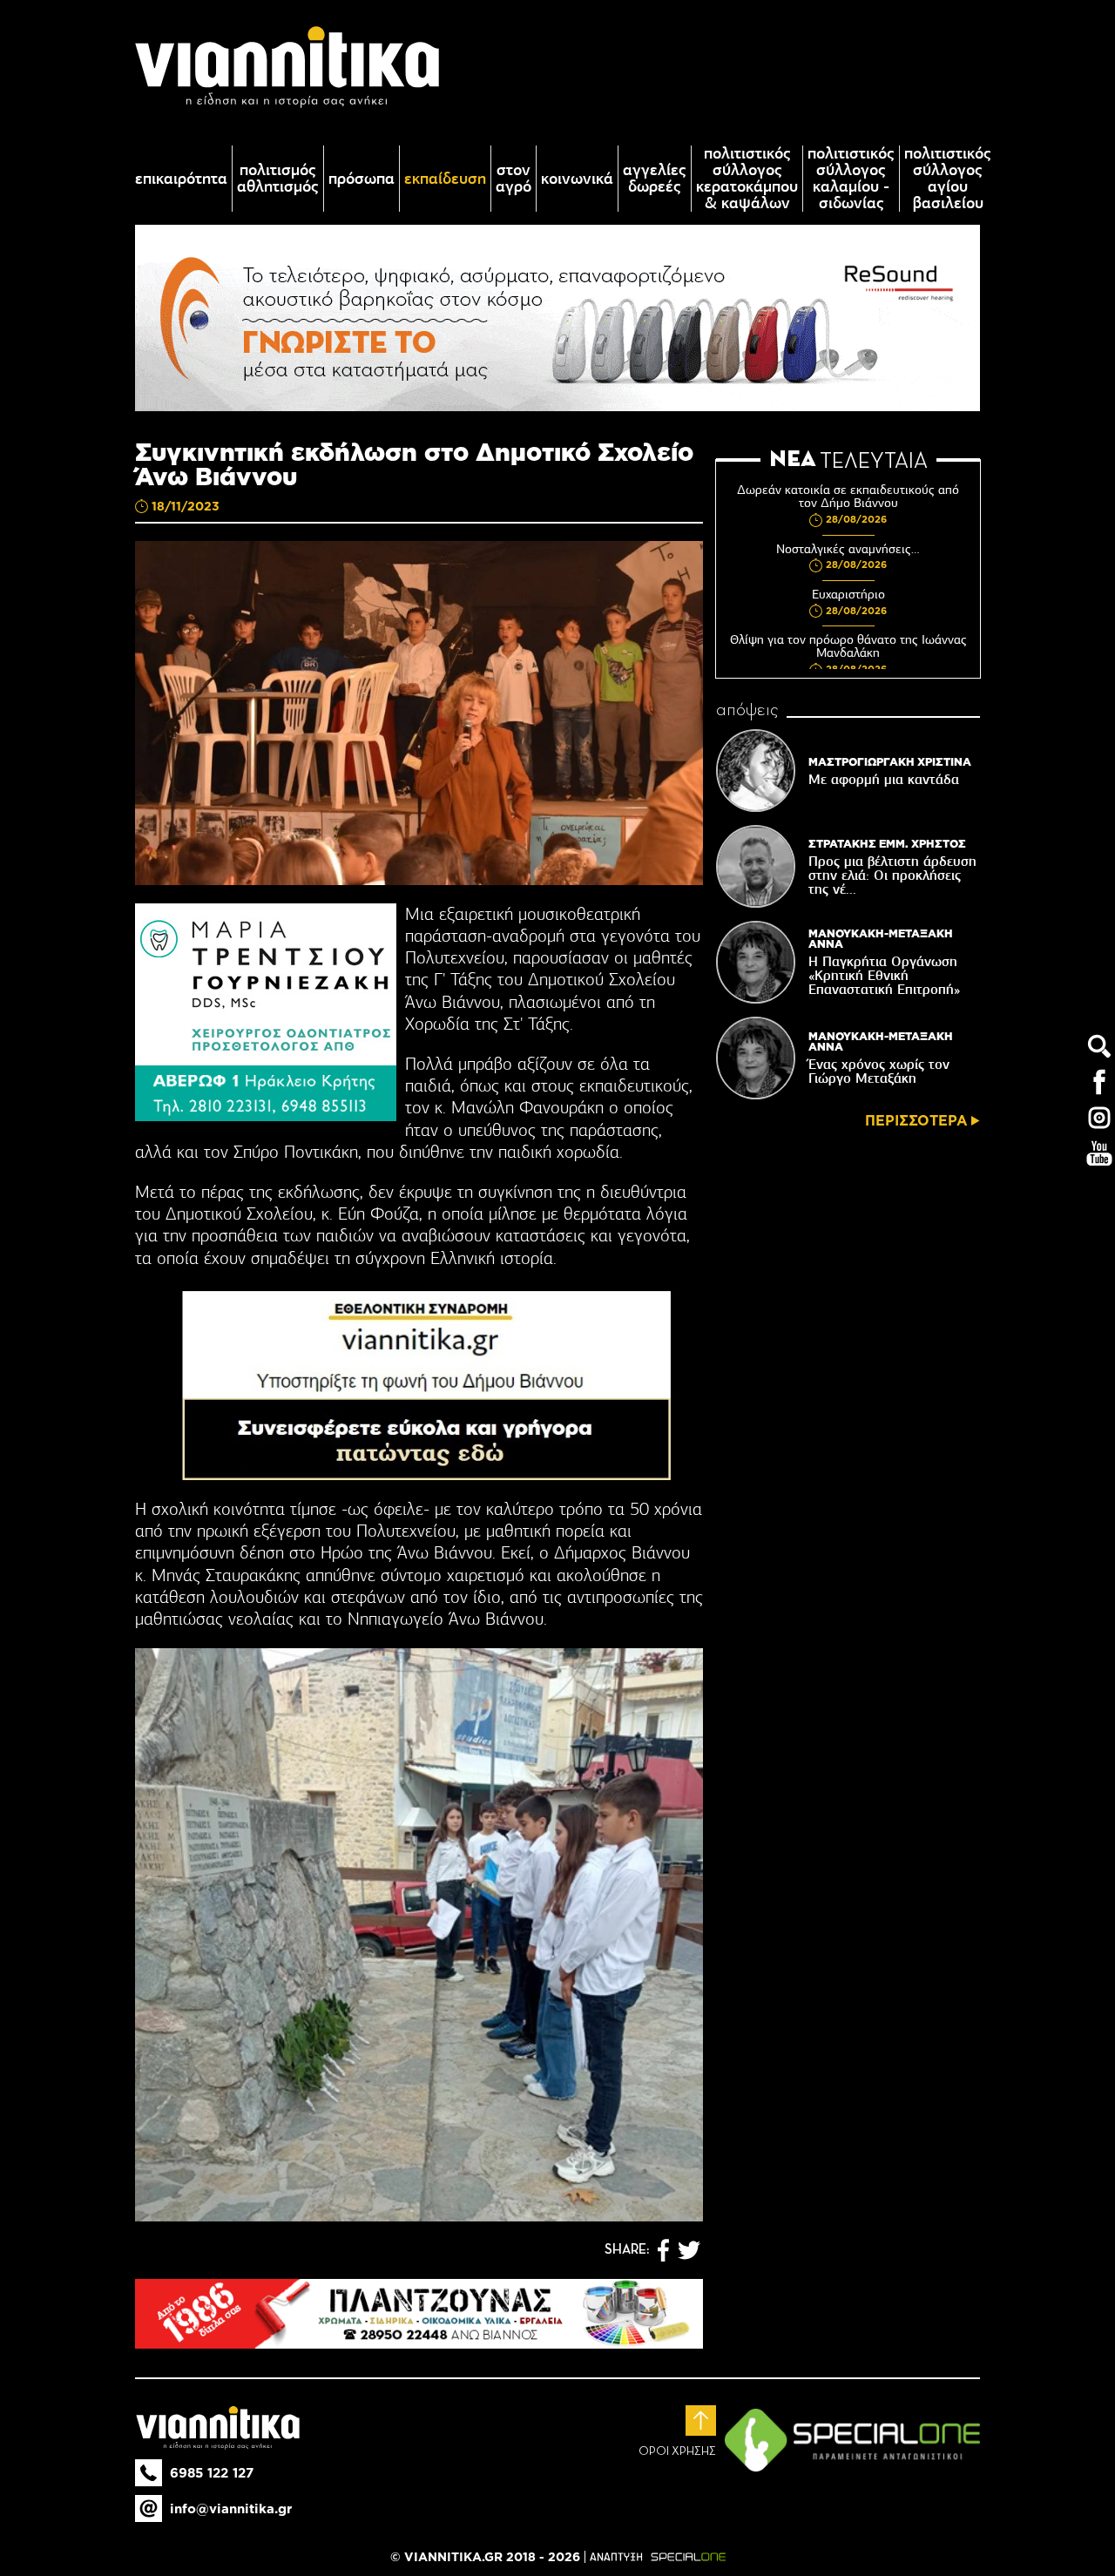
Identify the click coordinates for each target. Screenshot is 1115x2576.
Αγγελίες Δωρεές (655, 179)
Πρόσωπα (362, 179)
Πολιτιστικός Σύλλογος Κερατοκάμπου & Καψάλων (747, 179)
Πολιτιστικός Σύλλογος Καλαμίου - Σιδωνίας (851, 179)
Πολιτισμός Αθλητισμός (278, 179)
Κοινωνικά (577, 179)
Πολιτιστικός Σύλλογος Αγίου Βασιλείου (948, 179)
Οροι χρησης (677, 2451)
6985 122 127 (212, 2473)
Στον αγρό (514, 179)
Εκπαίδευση (445, 179)
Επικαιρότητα (181, 179)
